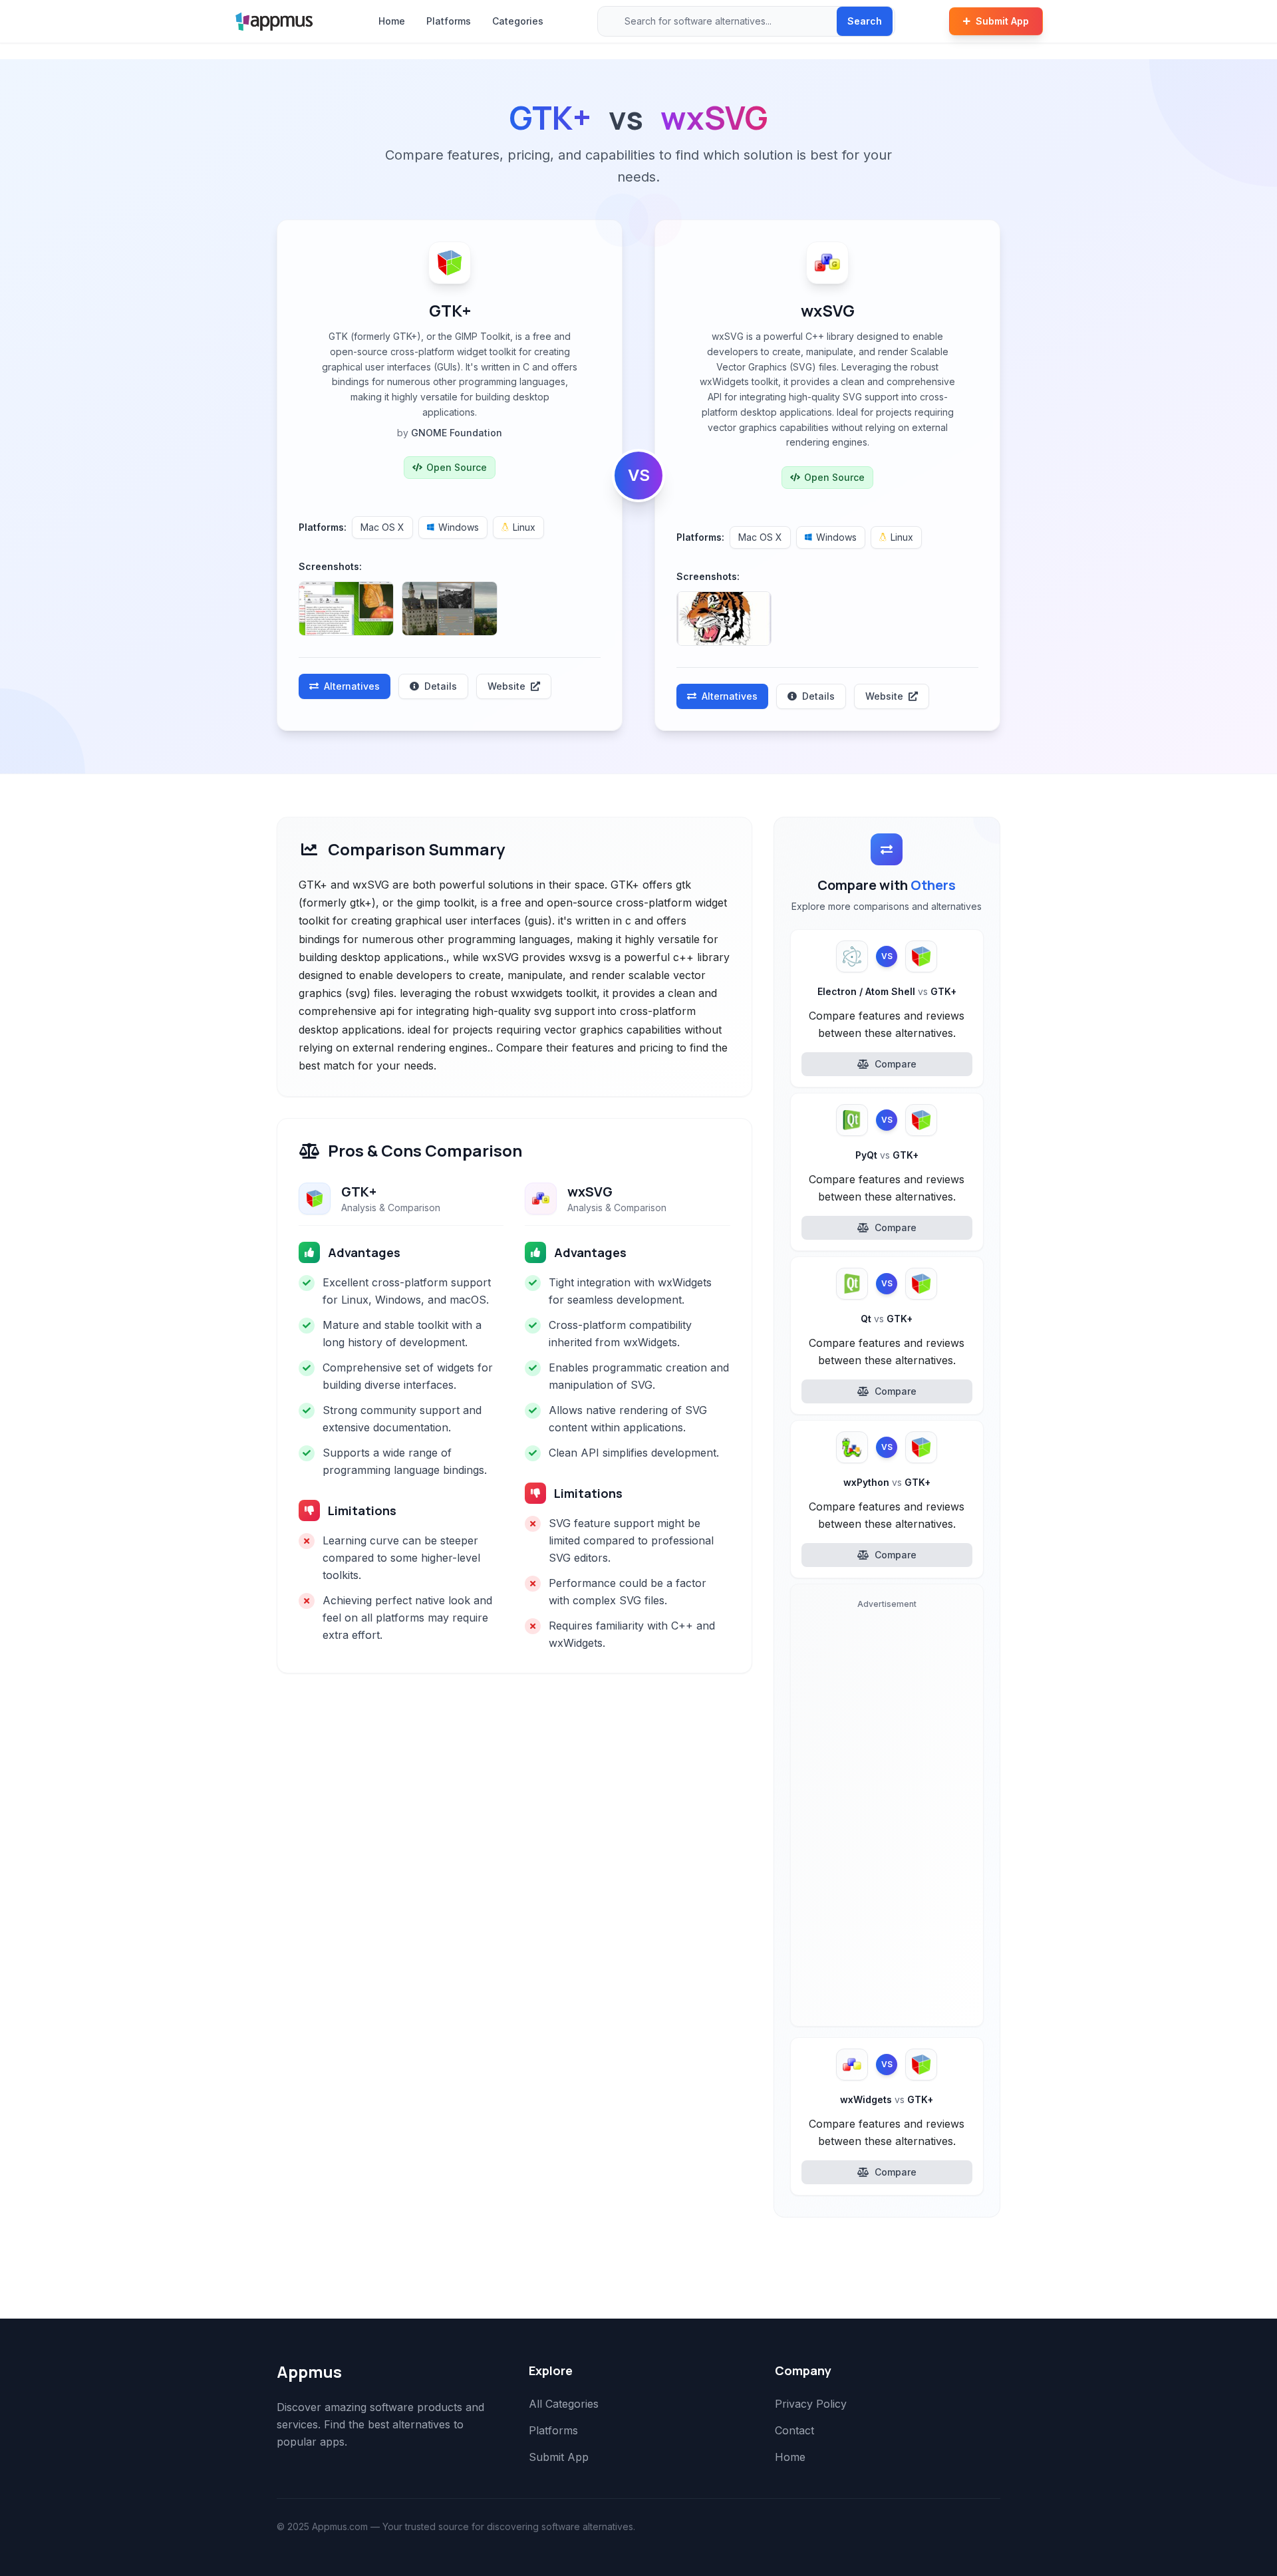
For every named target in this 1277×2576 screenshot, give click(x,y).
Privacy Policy (811, 2404)
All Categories (564, 2404)
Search (865, 21)
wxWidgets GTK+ (887, 2099)
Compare (896, 1064)
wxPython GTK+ (887, 1482)
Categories (518, 21)
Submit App (1002, 21)
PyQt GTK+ (887, 1155)
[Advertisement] (887, 1816)
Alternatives (352, 686)
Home (392, 21)
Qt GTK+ (887, 1319)
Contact (794, 2430)
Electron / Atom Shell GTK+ (887, 991)
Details (441, 686)
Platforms (449, 21)
